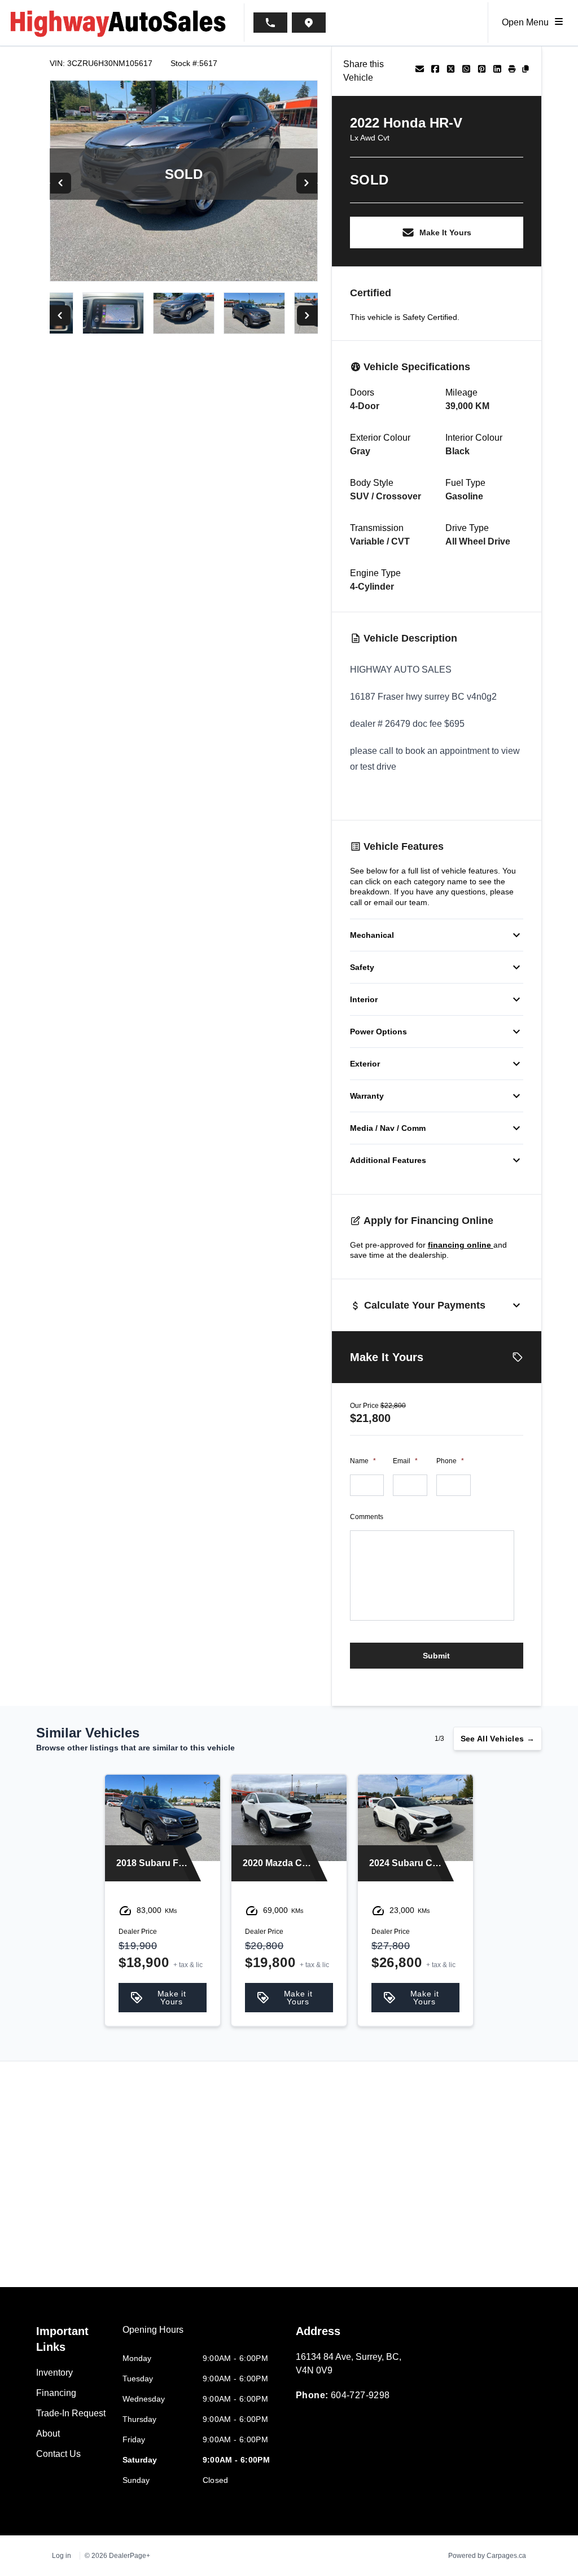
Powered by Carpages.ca (487, 2556)
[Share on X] (451, 71)
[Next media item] (307, 183)
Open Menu (527, 22)
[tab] (153, 2336)
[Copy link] (526, 71)
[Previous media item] (61, 183)
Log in (62, 2556)
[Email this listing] (420, 71)
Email (405, 1461)
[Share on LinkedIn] (497, 71)
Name (363, 1461)
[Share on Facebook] (435, 71)
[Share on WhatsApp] (466, 71)
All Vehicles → (498, 1739)
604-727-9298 (360, 2395)
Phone (450, 1461)
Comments (367, 1517)
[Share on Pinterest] (482, 71)
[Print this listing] (512, 71)
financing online (461, 1245)
